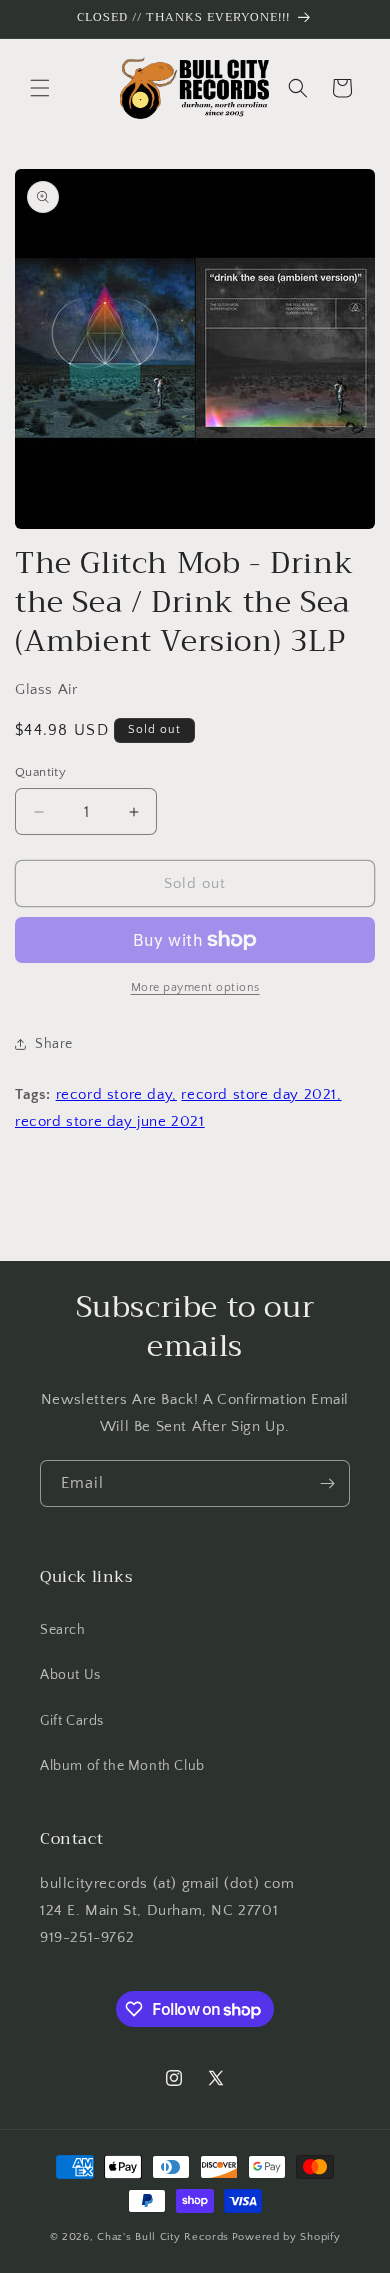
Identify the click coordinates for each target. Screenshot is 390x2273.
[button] (40, 88)
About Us (70, 1675)
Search (63, 1630)
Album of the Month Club (122, 1766)
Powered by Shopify (286, 2237)
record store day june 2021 (110, 1121)
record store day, (116, 1094)
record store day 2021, (261, 1094)
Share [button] (54, 1044)
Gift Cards (72, 1721)
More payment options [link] (195, 987)
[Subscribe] (327, 1483)
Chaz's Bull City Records (163, 2237)
